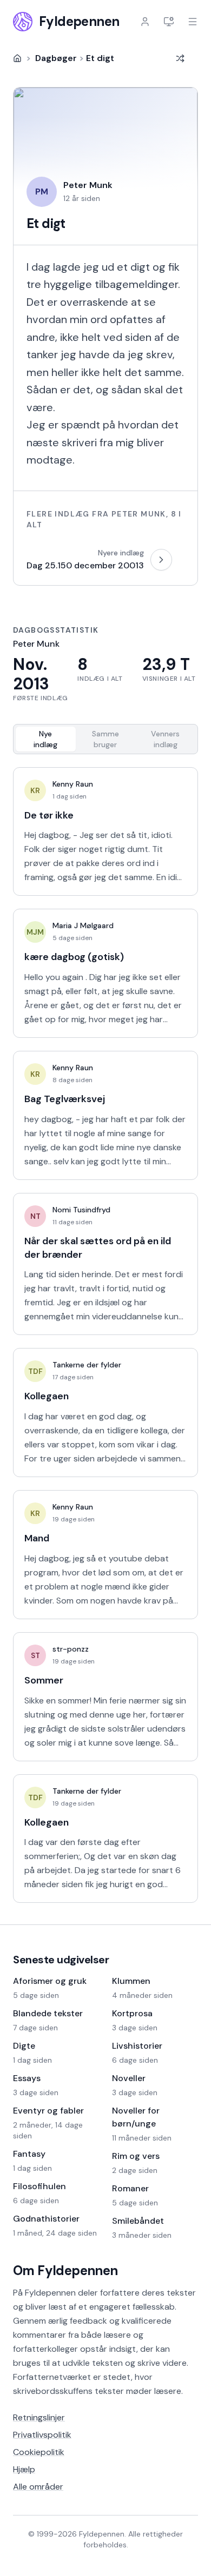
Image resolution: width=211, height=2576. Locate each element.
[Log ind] (145, 22)
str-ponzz (71, 1649)
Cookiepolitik (39, 2452)
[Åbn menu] (193, 22)
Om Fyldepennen (65, 2270)
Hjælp (24, 2469)
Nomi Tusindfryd (81, 1210)
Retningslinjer (39, 2417)
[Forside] (17, 58)
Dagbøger (56, 58)
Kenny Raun (73, 784)
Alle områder (38, 2487)
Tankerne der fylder (87, 1365)
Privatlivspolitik (42, 2435)
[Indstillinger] (169, 22)
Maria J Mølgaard (83, 925)
